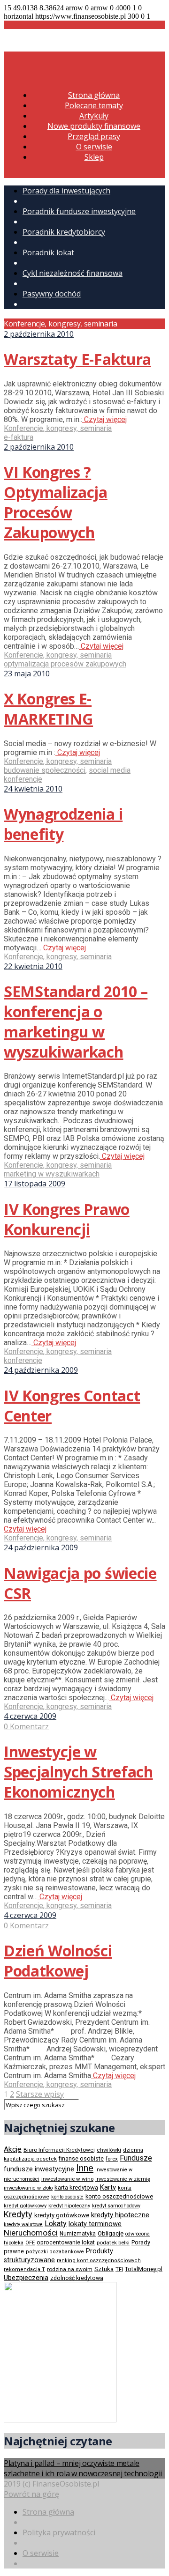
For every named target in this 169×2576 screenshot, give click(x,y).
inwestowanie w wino (67, 2179)
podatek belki (113, 2243)
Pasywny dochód (52, 294)
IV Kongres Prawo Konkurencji (67, 1219)
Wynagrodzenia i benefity (63, 824)
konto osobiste (67, 2197)
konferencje (23, 1360)
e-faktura (19, 437)
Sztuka (104, 2269)
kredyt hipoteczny (69, 2206)
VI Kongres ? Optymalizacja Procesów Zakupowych (56, 502)
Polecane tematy (94, 105)
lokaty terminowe (95, 2224)
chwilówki (109, 2150)
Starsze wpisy (40, 2094)
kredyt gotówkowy (25, 2206)
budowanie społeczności (45, 770)
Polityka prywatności (59, 2532)
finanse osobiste (81, 2159)
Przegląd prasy (94, 136)
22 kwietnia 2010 (33, 966)
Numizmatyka (78, 2234)
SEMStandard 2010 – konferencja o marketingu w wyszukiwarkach (76, 1022)
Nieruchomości (31, 2233)
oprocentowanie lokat (66, 2243)
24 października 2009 (41, 1370)
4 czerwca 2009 (30, 1716)
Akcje (13, 2149)
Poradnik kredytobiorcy (64, 232)
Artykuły (94, 116)
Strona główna (94, 95)
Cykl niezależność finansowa (73, 273)
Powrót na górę (31, 2494)
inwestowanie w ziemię (123, 2179)
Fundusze (136, 2158)
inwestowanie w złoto (28, 2188)
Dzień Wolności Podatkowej (58, 1961)
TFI (119, 2269)
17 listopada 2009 (35, 1184)
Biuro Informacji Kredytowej (59, 2150)
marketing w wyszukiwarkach (52, 1174)
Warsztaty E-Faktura (77, 359)
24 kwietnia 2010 (33, 789)
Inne (85, 2168)
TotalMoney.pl (144, 2269)
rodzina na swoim (70, 2269)
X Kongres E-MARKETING (48, 709)
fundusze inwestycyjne (39, 2169)
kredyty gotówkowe (62, 2215)
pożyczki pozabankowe (55, 2252)
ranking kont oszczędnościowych (99, 2261)
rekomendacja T (24, 2269)
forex (112, 2159)
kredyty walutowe (23, 2224)
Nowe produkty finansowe (94, 126)
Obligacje (111, 2233)
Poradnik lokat (48, 252)
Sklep (94, 157)
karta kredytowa (76, 2187)
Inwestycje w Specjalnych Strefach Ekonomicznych (78, 1772)
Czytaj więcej (104, 419)
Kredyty (18, 2214)
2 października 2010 (39, 334)
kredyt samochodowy (116, 2206)
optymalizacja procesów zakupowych (65, 664)
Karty (108, 2187)
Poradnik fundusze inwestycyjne (79, 211)
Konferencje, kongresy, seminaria (58, 428)
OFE (30, 2243)
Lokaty (56, 2224)
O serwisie (94, 147)
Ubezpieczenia (26, 2278)
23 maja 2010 (27, 674)
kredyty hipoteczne (120, 2215)
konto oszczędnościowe (119, 2196)
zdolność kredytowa (77, 2278)
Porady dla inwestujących (66, 191)
